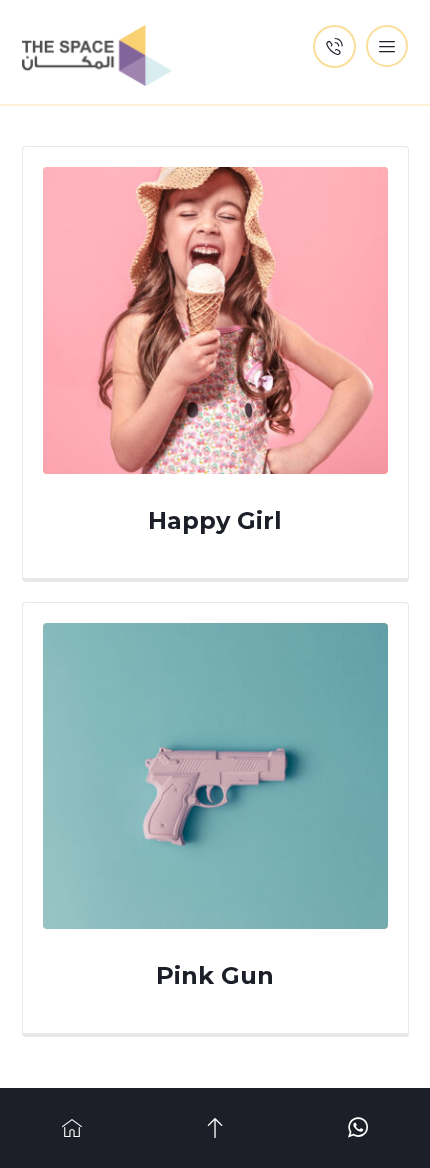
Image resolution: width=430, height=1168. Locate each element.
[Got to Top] (214, 1128)
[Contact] (358, 1128)
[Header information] (334, 45)
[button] (387, 46)
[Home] (71, 1128)
